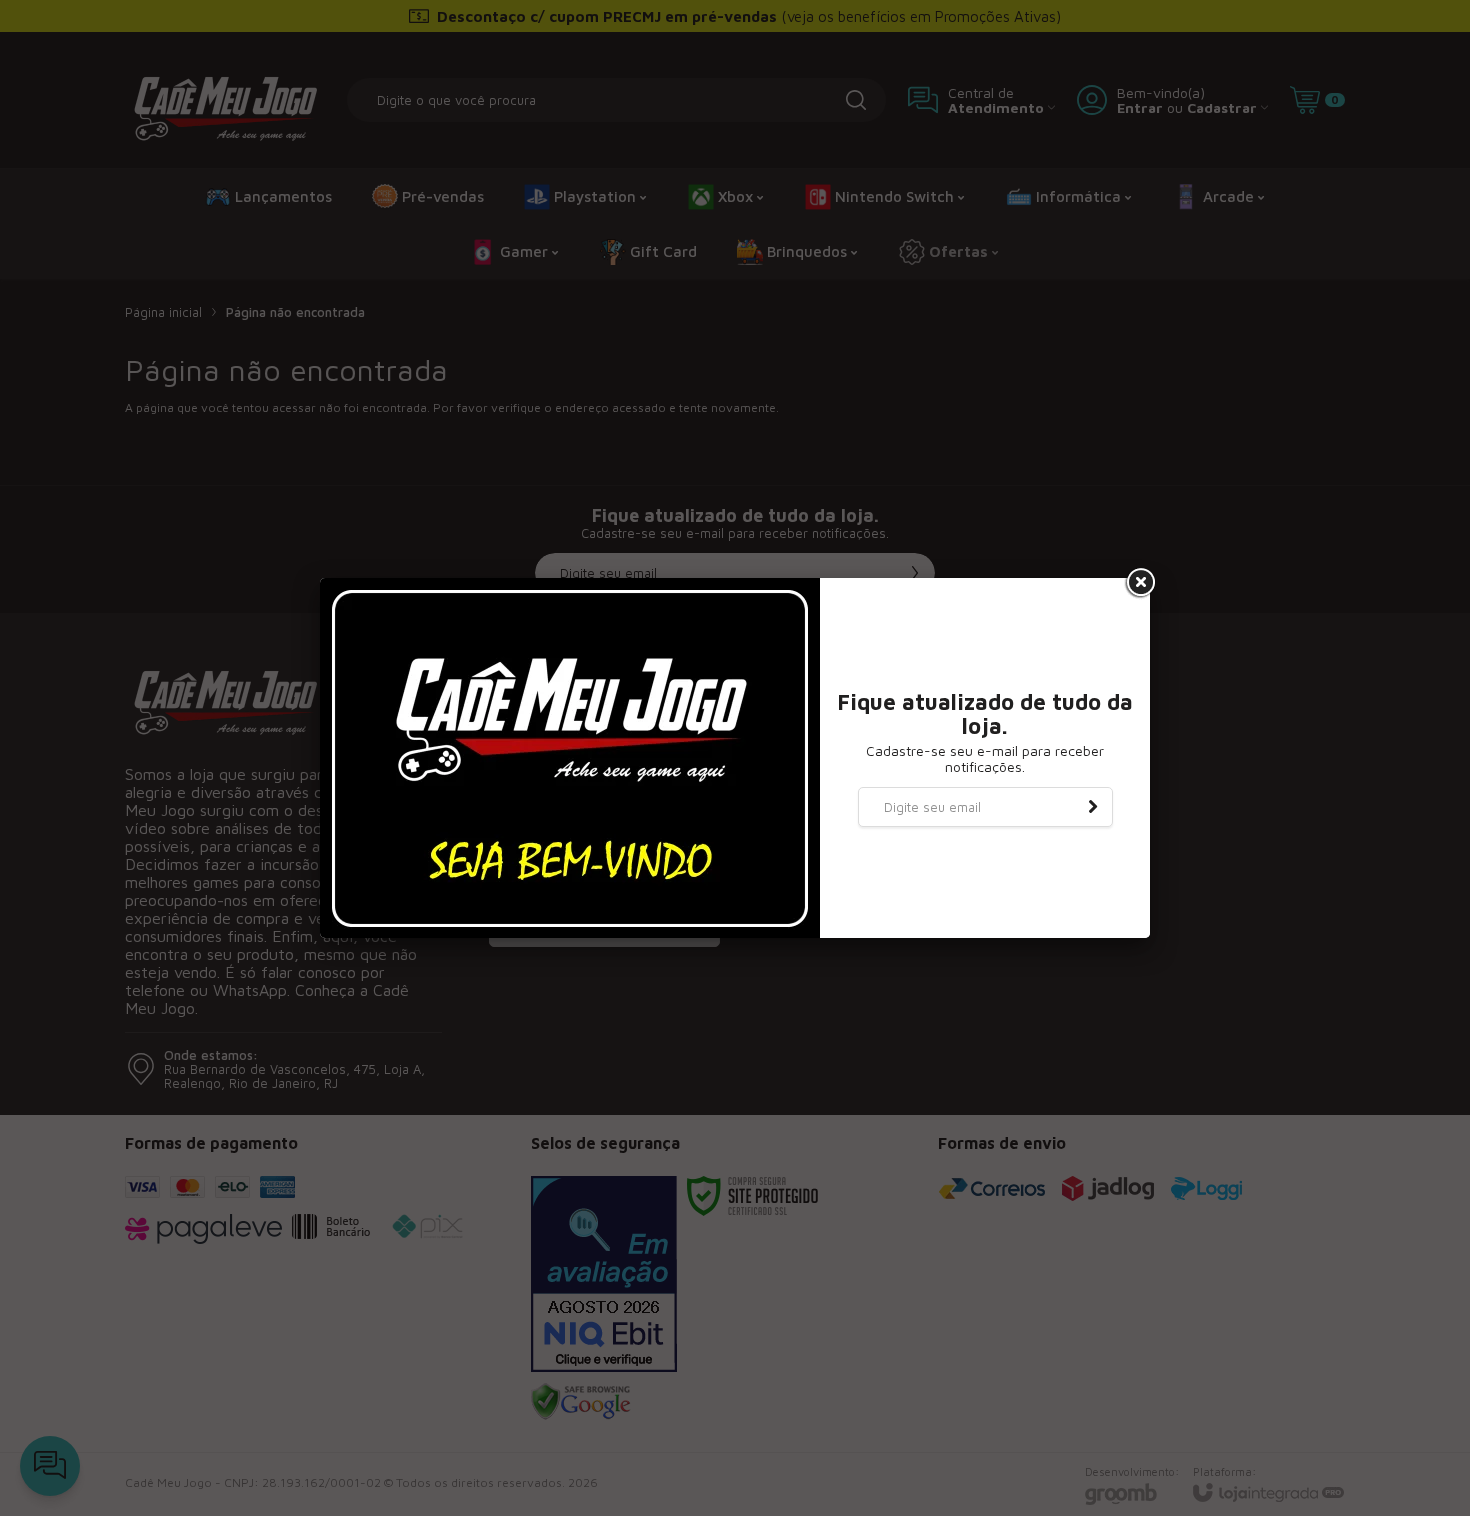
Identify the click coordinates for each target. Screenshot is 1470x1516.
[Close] (1139, 583)
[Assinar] (1093, 807)
